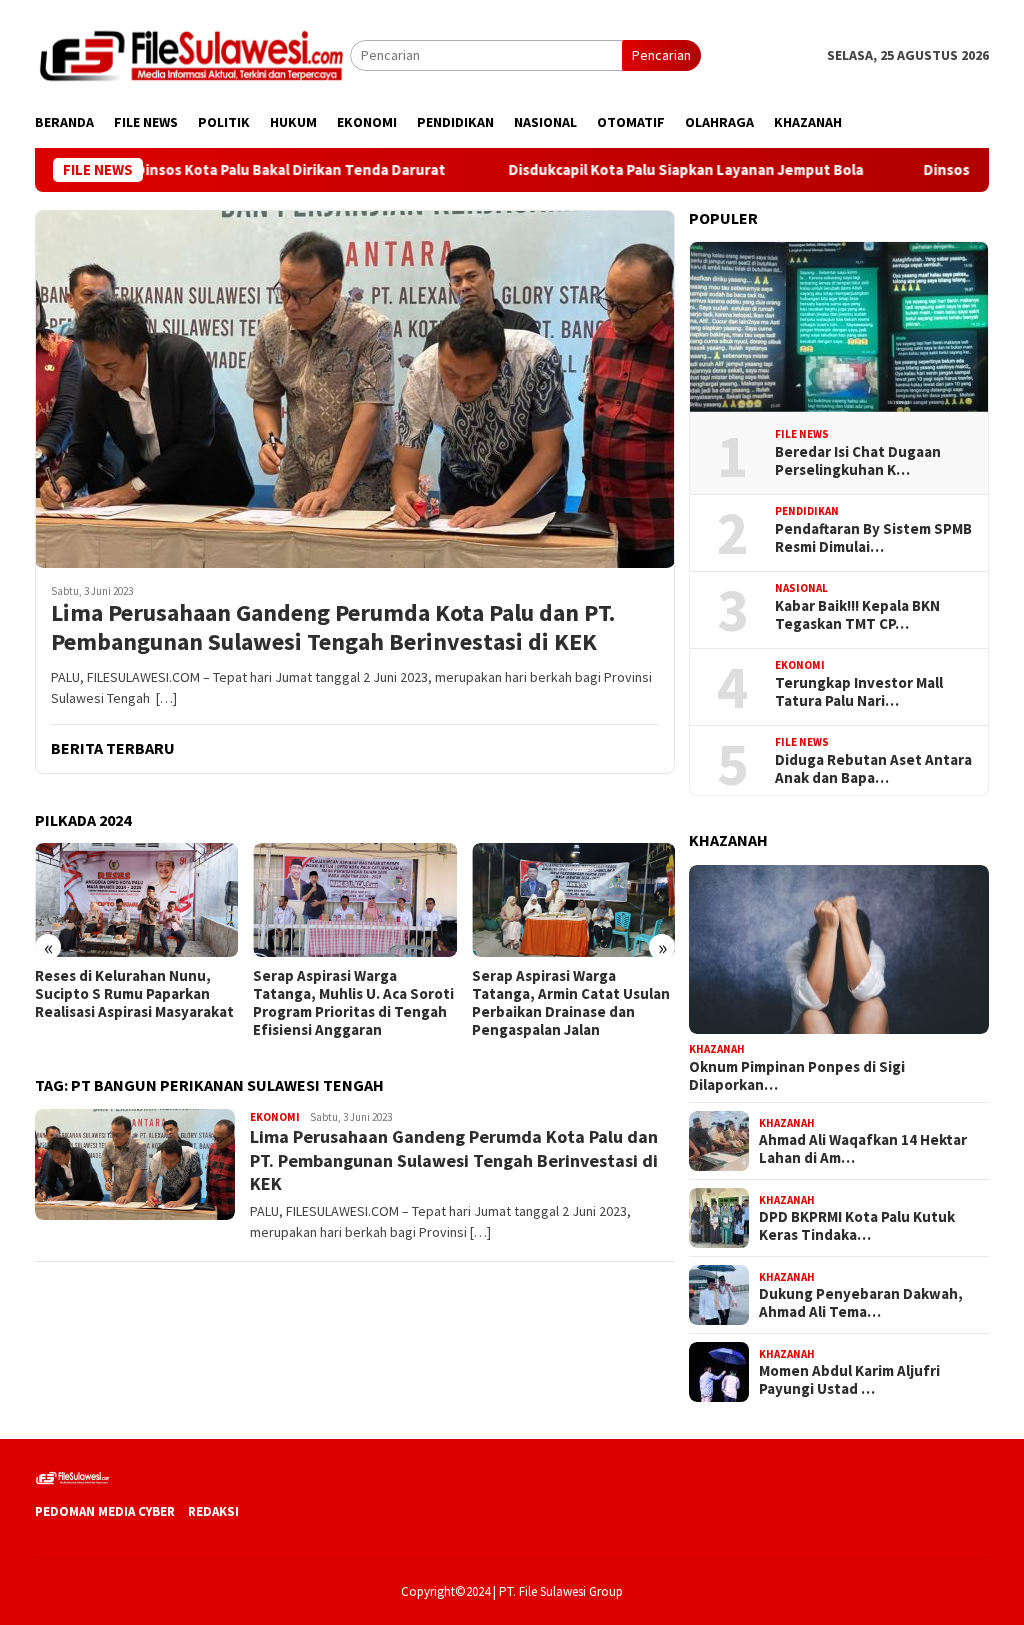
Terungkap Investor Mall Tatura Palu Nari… (859, 692)
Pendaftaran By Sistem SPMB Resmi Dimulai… (873, 538)
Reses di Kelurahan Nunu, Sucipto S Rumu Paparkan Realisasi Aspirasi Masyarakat (134, 994)
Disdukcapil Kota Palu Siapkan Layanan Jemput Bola (633, 170)
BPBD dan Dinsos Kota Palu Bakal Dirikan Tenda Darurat (205, 170)
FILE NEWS (802, 434)
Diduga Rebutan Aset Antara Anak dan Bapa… (873, 769)
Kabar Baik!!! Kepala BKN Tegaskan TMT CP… (857, 615)
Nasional (801, 588)
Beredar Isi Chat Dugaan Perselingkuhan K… (858, 461)
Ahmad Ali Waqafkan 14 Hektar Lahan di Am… (863, 1149)
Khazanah (717, 1049)
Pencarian (661, 55)
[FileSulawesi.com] (192, 54)
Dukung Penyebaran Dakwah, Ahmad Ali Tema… (861, 1303)
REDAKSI (213, 1511)
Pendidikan (807, 511)
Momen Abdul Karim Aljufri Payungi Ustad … (849, 1380)
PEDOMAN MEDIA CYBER (105, 1511)
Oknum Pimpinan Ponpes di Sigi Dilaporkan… (797, 1076)
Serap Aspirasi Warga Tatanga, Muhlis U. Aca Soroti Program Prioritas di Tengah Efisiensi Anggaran (353, 1003)
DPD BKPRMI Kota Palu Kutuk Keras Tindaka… (857, 1226)
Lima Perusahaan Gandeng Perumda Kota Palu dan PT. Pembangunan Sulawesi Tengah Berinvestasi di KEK (333, 628)
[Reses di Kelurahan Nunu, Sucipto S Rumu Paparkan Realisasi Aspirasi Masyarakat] (136, 900)
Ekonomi (275, 1117)
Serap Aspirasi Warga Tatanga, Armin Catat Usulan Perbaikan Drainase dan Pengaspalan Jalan (571, 1003)
